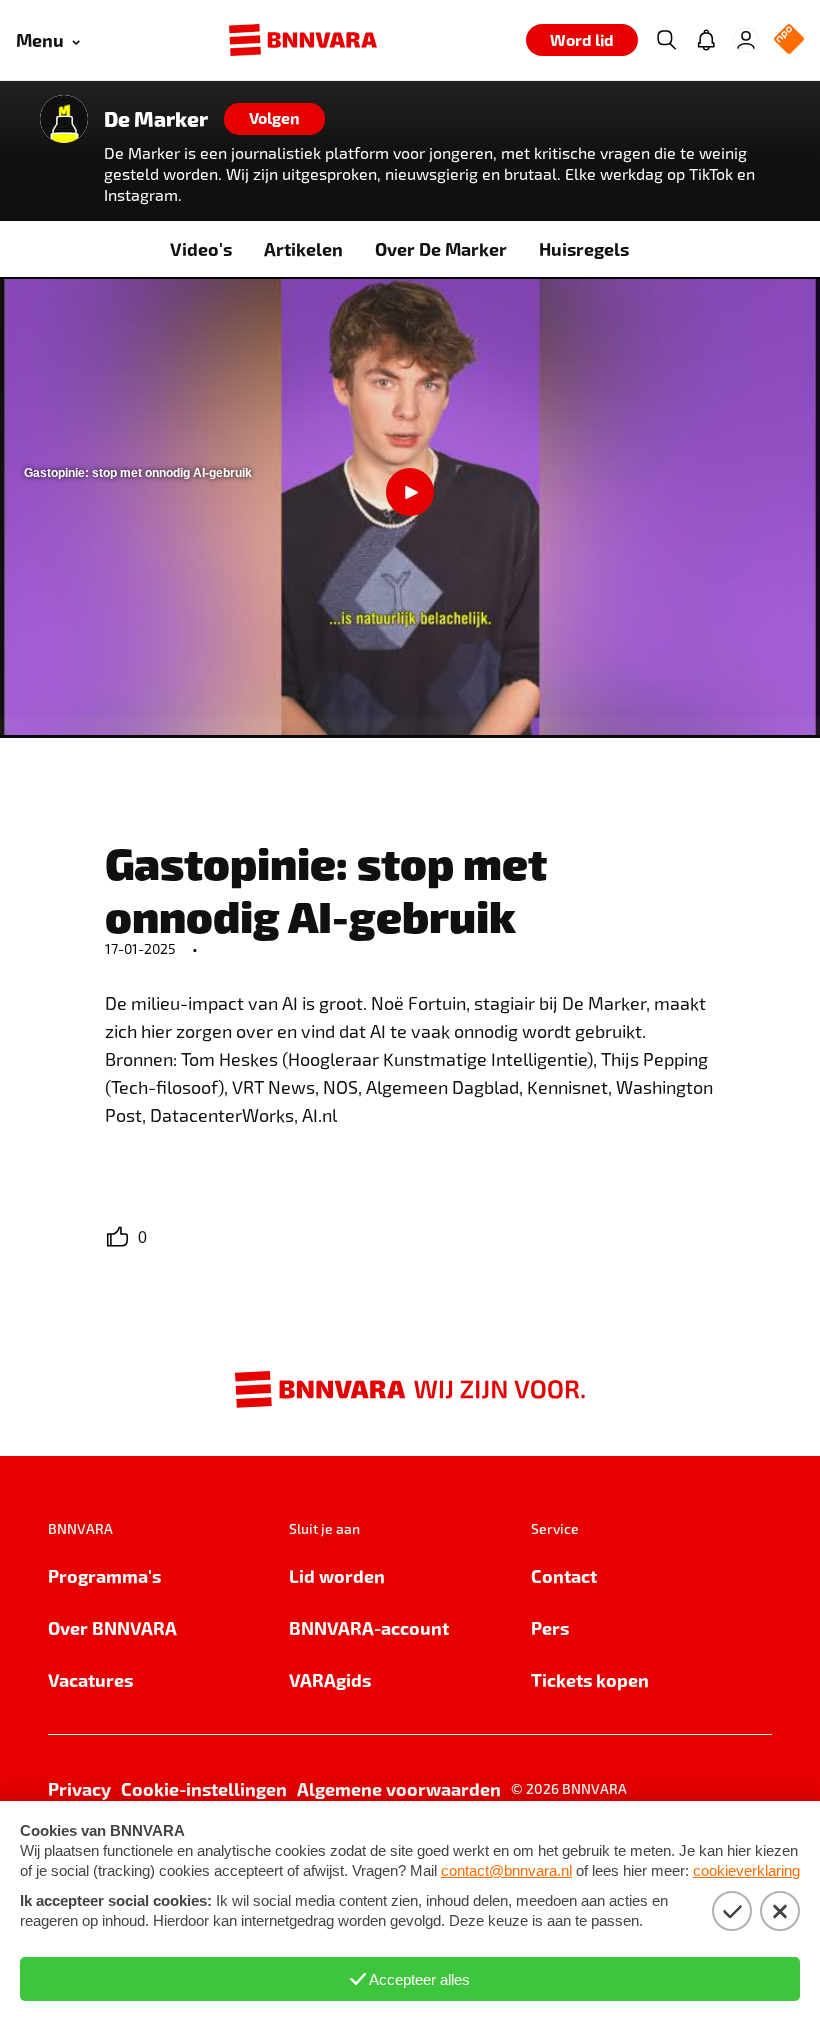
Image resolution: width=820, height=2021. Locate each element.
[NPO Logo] (789, 40)
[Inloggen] (746, 40)
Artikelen (303, 248)
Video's (201, 248)
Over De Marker (441, 248)
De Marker (156, 119)
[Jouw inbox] (706, 40)
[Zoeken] (666, 40)
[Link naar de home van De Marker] (64, 119)
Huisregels (584, 248)
